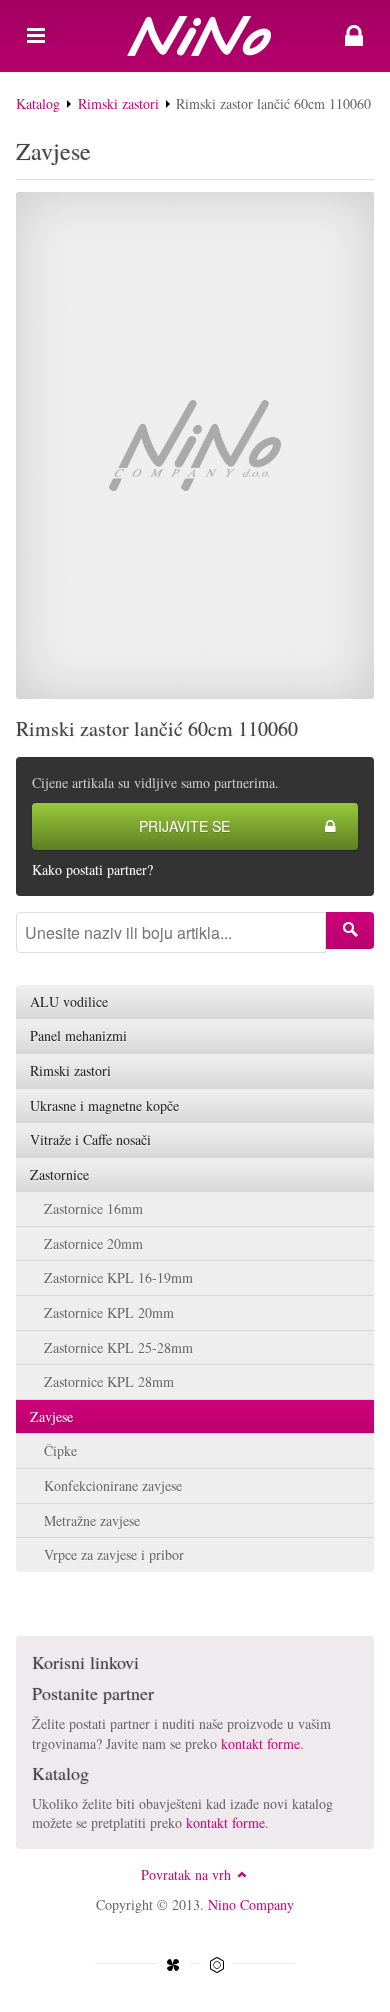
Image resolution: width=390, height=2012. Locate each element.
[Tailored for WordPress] (217, 1965)
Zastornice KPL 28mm (109, 1381)
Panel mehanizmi (78, 1035)
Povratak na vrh (186, 1874)
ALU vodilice (69, 1001)
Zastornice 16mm (93, 1208)
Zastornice (59, 1174)
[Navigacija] (36, 36)
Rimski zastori (118, 103)
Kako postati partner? (92, 869)
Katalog (38, 103)
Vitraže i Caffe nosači (90, 1139)
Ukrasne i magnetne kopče (104, 1105)
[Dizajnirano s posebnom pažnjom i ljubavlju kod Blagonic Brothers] (173, 1965)
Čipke (60, 1450)
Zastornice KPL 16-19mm (118, 1277)
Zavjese (51, 1416)
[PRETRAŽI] (350, 930)
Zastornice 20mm (93, 1243)
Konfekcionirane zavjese (113, 1485)
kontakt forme (260, 1743)
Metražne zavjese (92, 1520)
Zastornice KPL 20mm (109, 1312)
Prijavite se (184, 826)
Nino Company (251, 1904)
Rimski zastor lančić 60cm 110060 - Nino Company (195, 36)
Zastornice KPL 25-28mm (118, 1347)
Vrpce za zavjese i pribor (114, 1554)
